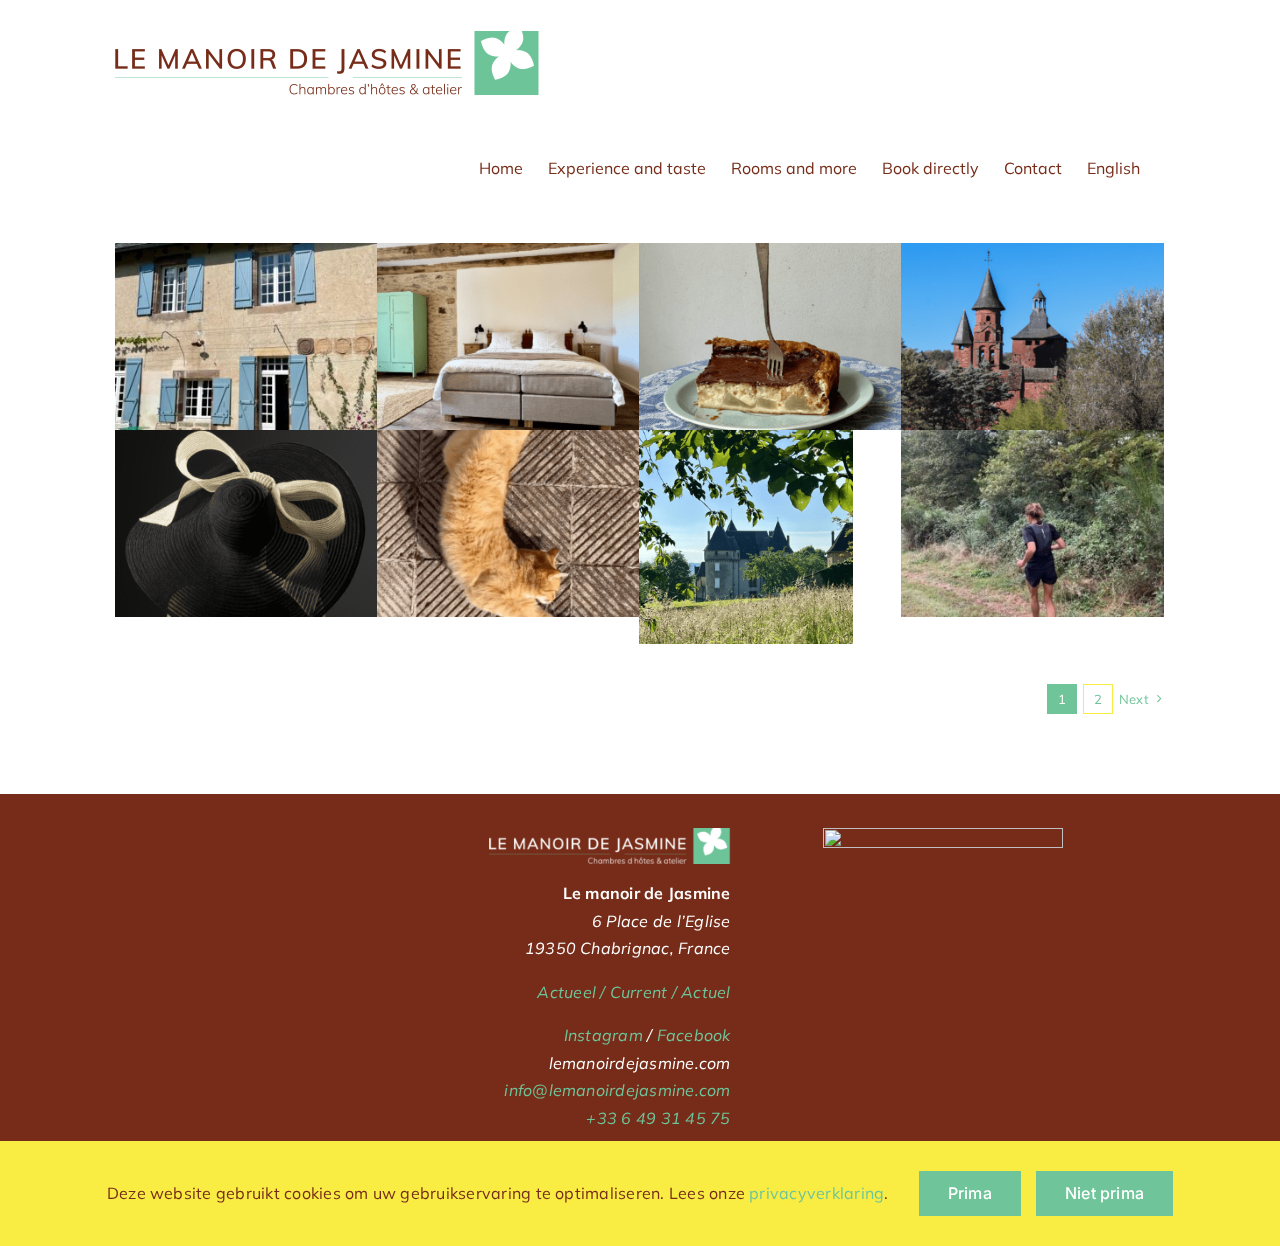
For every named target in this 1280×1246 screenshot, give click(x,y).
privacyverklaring (816, 1193)
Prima (970, 1193)
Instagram (603, 1035)
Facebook (694, 1035)
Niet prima (1104, 1193)
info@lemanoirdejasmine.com (617, 1090)
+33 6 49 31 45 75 (658, 1118)
